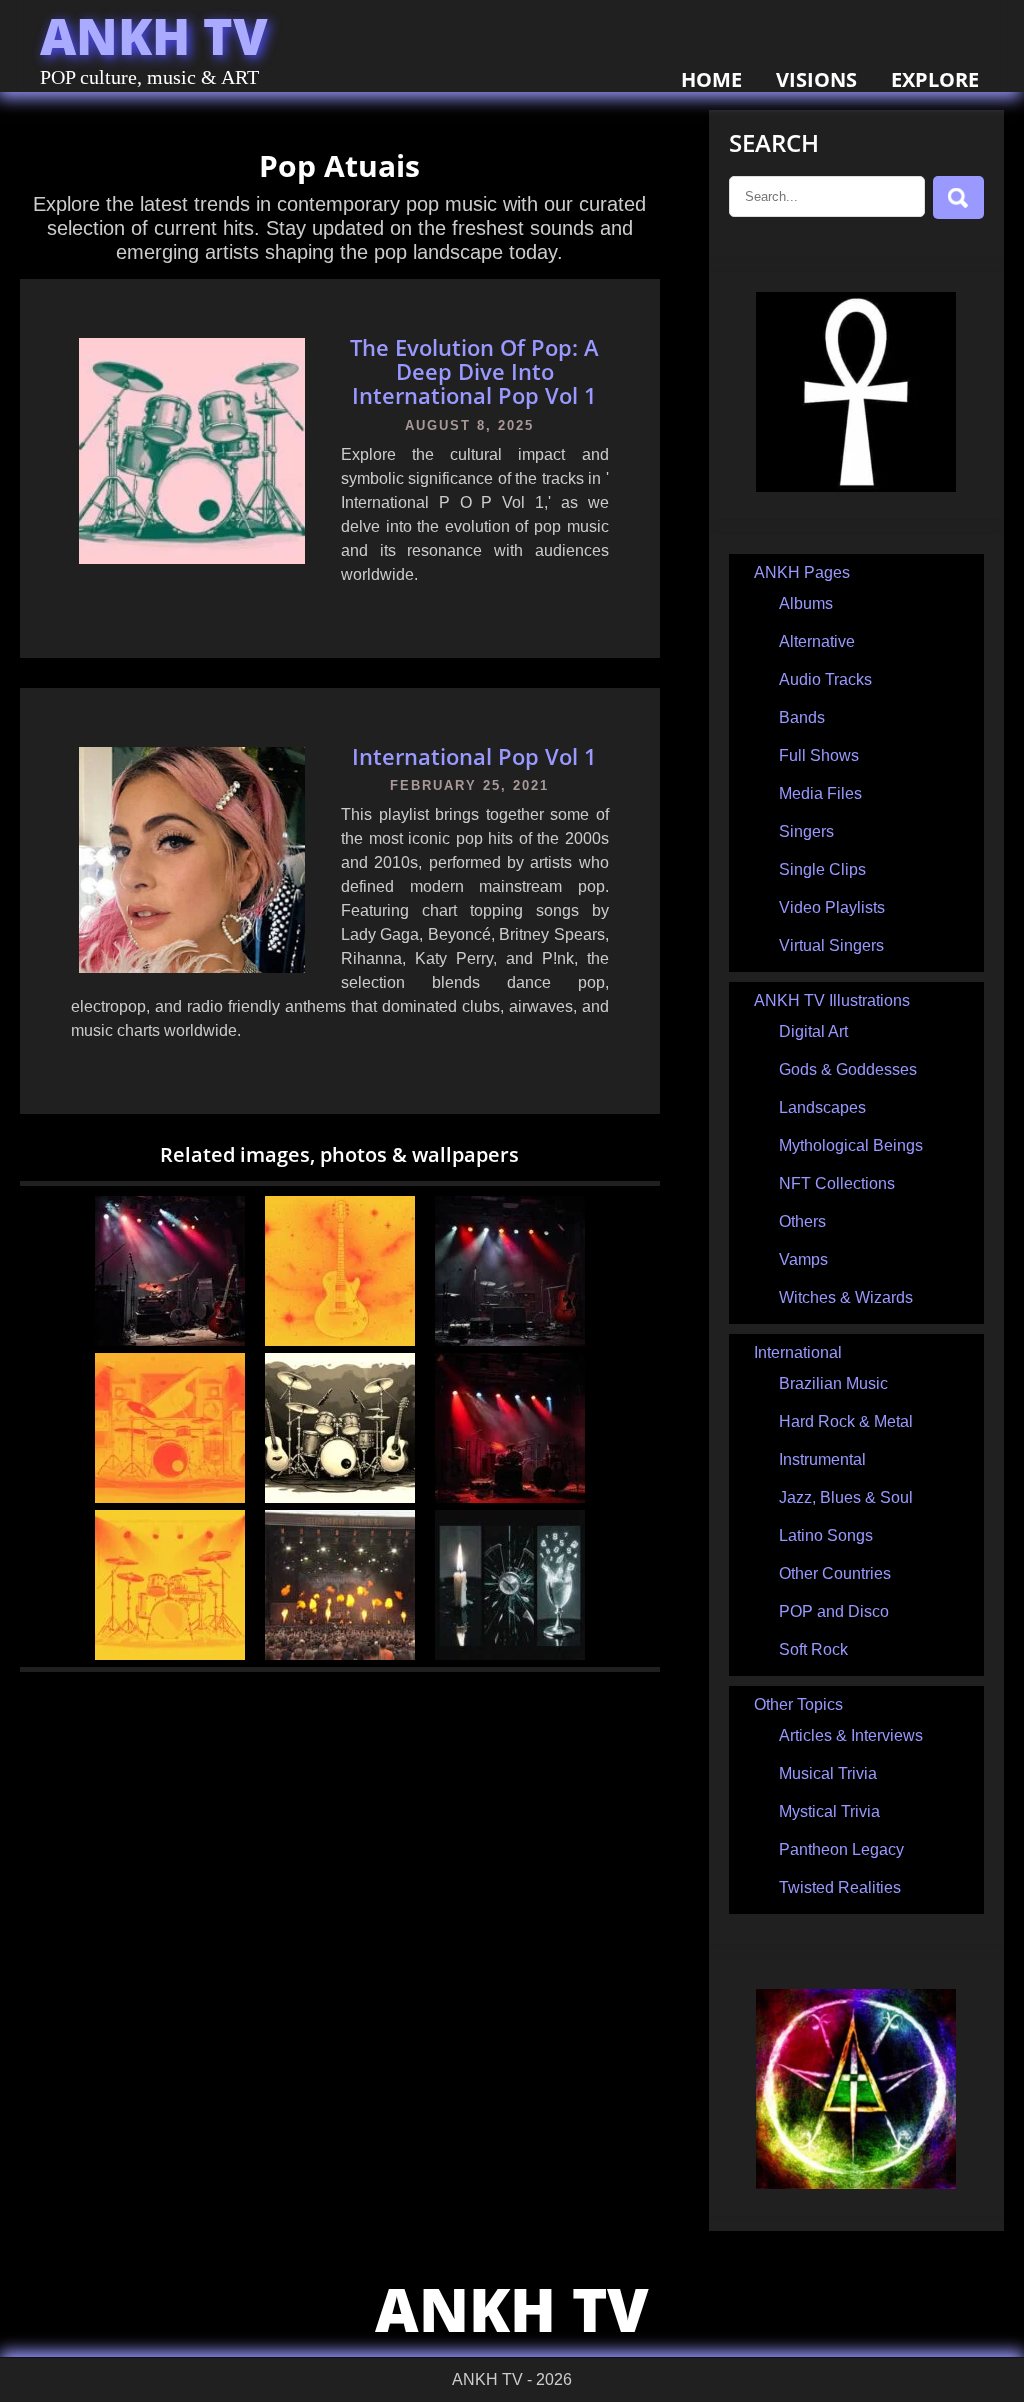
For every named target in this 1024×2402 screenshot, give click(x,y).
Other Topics (798, 1704)
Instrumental (822, 1459)
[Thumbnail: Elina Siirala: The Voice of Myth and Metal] (170, 1340)
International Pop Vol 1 (474, 756)
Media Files (820, 793)
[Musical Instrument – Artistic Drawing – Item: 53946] (170, 1654)
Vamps (803, 1259)
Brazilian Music (833, 1383)
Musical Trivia (828, 1773)
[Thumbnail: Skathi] (510, 1497)
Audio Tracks (825, 679)
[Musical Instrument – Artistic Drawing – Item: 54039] (340, 1497)
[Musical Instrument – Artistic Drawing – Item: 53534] (170, 1497)
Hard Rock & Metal (846, 1421)
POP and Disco (834, 1611)
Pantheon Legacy (841, 1849)
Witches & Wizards (846, 1297)
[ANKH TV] (856, 486)
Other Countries (835, 1573)
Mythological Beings (851, 1145)
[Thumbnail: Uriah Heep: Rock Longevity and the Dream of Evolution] (510, 1340)
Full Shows (819, 755)
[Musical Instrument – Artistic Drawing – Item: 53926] (340, 1340)
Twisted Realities (840, 1887)
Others (802, 1221)
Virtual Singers (831, 945)
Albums (806, 603)
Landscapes (822, 1107)
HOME (711, 79)
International (798, 1352)
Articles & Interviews (851, 1735)
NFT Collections (837, 1183)
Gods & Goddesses (848, 1069)
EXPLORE (935, 79)
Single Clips (822, 869)
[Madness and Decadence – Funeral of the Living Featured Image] (510, 1654)
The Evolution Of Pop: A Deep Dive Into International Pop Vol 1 (474, 371)
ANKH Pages (802, 572)
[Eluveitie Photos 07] (340, 1654)
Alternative (817, 641)
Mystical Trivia (829, 1811)
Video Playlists (832, 907)
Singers (806, 831)
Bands (802, 717)
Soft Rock (813, 1649)
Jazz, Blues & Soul (846, 1497)
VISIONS (816, 79)
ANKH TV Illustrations (832, 1000)
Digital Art (813, 1031)
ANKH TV (154, 36)
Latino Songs (826, 1535)
